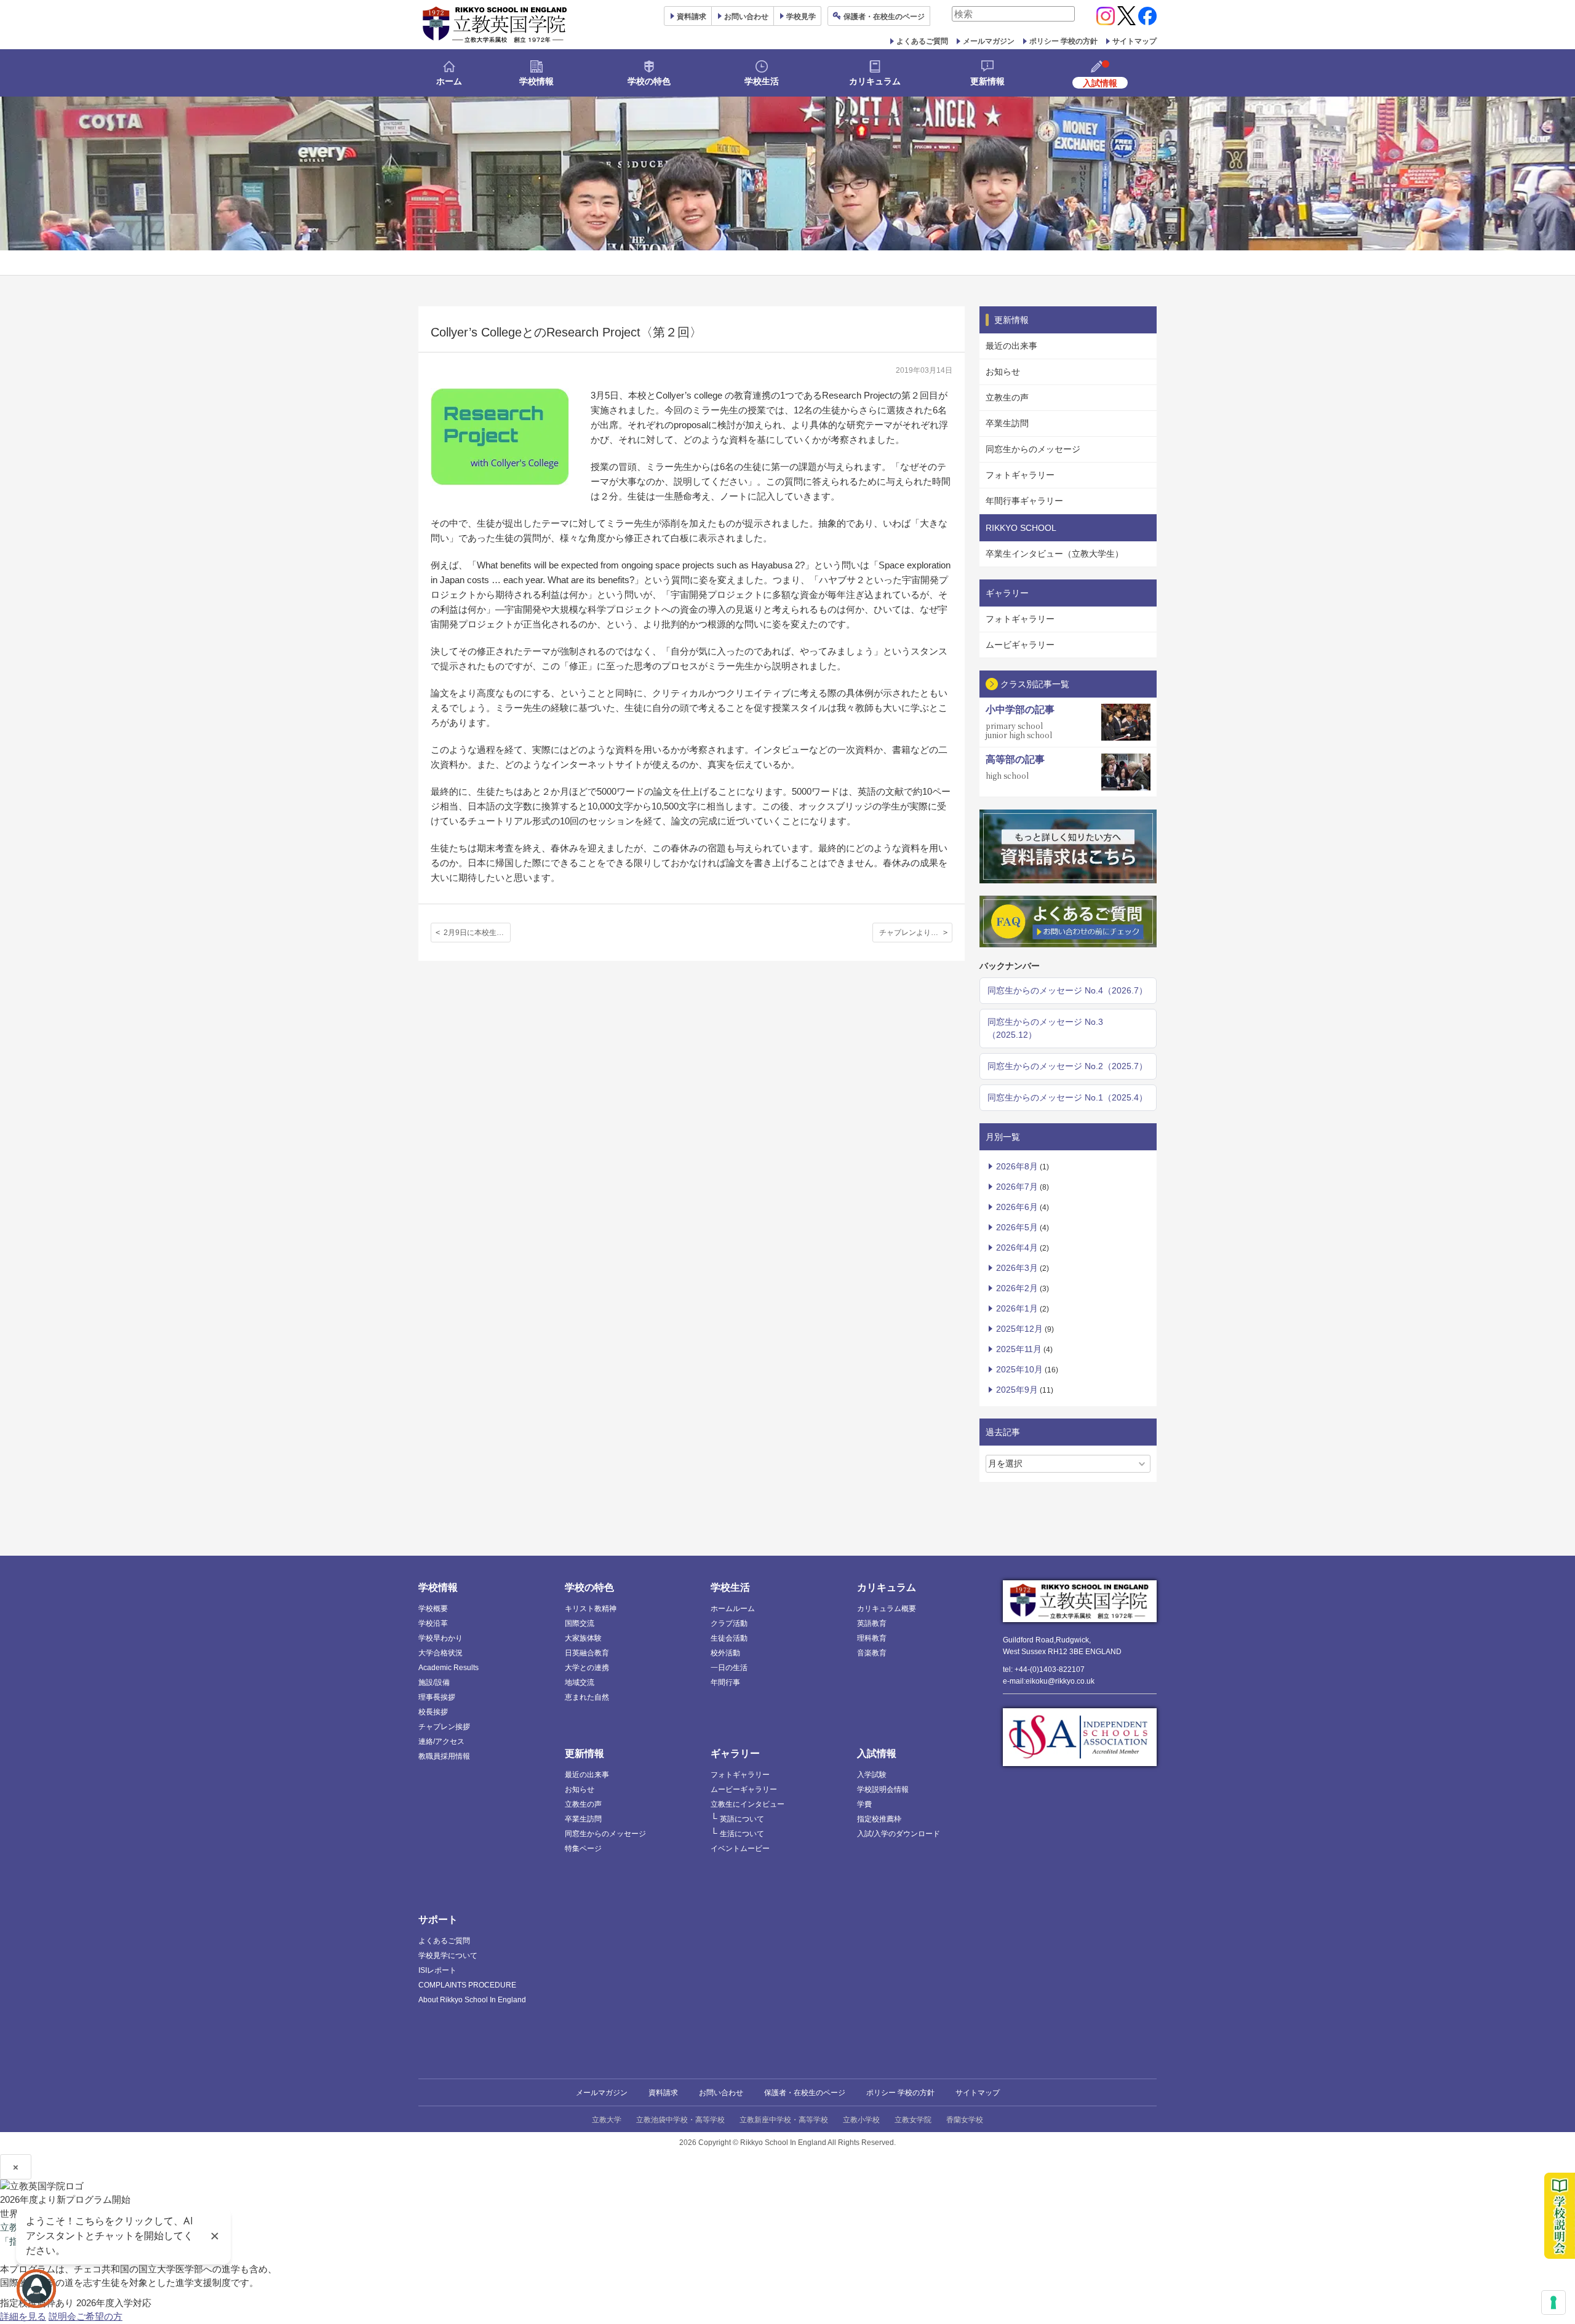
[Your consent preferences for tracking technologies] (1553, 2302)
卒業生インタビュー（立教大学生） (1055, 554)
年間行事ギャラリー (1024, 501)
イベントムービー (740, 1848)
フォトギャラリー (1020, 475)
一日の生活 (729, 1668)
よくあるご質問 (922, 41)
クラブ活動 (729, 1623)
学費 (864, 1804)
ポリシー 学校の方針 (1063, 41)
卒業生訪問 (1007, 423)
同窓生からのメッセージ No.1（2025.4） (1067, 1097)
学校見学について (448, 1956)
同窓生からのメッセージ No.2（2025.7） (1067, 1066)
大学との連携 (587, 1668)
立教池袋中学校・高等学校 (680, 2120)
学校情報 (536, 81)
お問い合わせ (746, 17)
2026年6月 (1017, 1207)
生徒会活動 (729, 1638)
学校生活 (762, 81)
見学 (801, 17)
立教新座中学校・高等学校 (784, 2120)
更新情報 (987, 81)
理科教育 (872, 1638)
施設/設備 (434, 1682)
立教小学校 (861, 2120)
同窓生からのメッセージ (1033, 449)
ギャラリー (735, 1753)
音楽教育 (872, 1653)
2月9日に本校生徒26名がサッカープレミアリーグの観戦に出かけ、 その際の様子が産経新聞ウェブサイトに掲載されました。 (477, 933)
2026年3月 (1017, 1268)
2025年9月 (1017, 1390)
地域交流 (580, 1682)
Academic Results (449, 1668)
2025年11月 (1019, 1349)
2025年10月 (1019, 1369)
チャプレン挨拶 (444, 1727)
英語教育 (872, 1623)
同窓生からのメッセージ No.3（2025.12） (1045, 1028)
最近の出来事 (1011, 346)
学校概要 (433, 1609)
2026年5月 (1017, 1227)
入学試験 (872, 1775)
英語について (742, 1819)
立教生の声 (1007, 397)
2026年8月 (1017, 1166)
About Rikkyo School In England (472, 2000)
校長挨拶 (433, 1712)
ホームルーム (733, 1609)
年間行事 (725, 1682)
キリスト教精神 (591, 1609)
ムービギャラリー (1020, 645)
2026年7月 (1017, 1187)
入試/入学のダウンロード (899, 1834)
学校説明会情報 (883, 1789)
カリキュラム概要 (887, 1609)
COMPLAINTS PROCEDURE (467, 1985)
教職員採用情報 (444, 1756)
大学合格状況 (441, 1653)
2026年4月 (1017, 1248)
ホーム (449, 81)
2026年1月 (1017, 1308)
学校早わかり (441, 1638)
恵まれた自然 (587, 1697)
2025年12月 (1019, 1329)
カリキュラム (875, 81)
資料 (692, 17)
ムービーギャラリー (744, 1789)
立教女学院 (913, 2120)
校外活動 (725, 1653)
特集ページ (583, 1848)
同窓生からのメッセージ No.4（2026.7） (1067, 990)
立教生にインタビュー (748, 1804)
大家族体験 (583, 1638)
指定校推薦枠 (879, 1819)
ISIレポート (437, 1970)
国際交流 (580, 1623)
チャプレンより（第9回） (916, 933)
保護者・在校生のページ (805, 2093)
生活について (742, 1834)
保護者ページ (884, 17)
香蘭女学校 (965, 2120)
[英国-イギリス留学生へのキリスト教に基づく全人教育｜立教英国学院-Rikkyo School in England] (495, 25)
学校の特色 (649, 81)
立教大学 (607, 2120)
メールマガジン (989, 41)
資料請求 (663, 2093)
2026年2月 (1017, 1288)
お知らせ (1003, 372)
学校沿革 (433, 1623)
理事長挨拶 (437, 1697)
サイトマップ (1134, 41)
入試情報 (877, 1753)
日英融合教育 (587, 1653)
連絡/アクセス (441, 1741)
